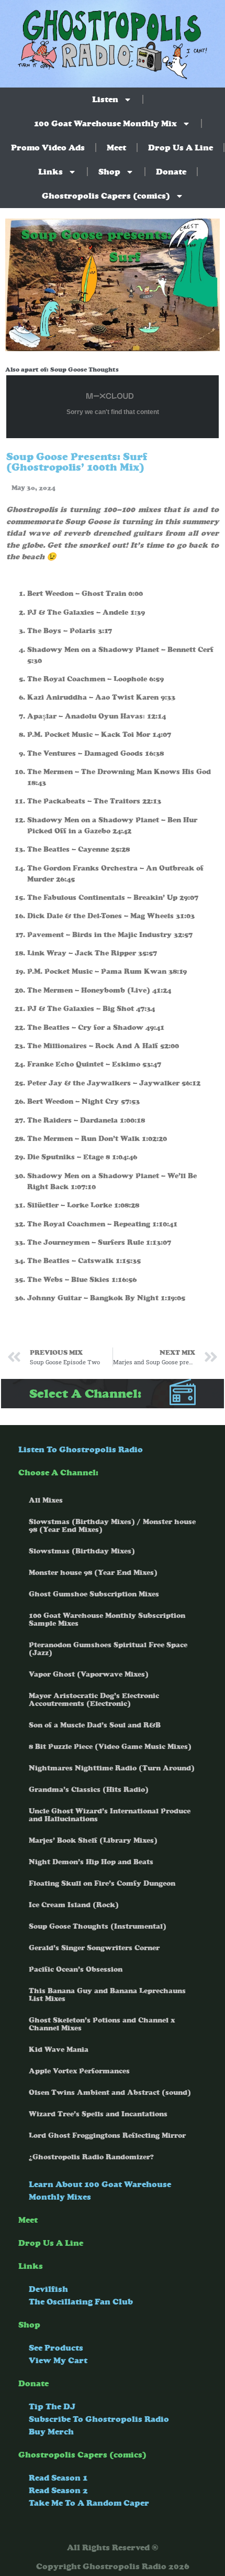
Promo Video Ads (48, 148)
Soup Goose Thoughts (85, 369)
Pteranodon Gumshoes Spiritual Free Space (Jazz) (108, 1649)
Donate (171, 172)
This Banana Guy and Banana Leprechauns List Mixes (107, 1995)
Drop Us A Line (181, 148)
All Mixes (46, 1500)
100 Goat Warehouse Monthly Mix (105, 123)
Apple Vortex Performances (79, 2071)
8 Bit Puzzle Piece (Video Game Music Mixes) (110, 1747)
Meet (116, 148)
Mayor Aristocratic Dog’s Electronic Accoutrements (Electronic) (94, 1700)
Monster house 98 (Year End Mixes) (93, 1573)
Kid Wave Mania (59, 2050)
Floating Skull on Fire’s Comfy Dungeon (102, 1883)
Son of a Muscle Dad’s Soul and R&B (95, 1725)
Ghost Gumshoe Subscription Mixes (94, 1594)
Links (50, 172)
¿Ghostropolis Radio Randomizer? (91, 2157)
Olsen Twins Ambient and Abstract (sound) (110, 2093)
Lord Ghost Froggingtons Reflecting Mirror (107, 2135)
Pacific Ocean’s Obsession (76, 1969)
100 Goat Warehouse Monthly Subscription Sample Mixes (107, 1619)
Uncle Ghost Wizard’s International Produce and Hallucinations (110, 1815)
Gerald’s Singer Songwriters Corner (94, 1948)
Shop (109, 172)
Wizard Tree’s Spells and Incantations (98, 2114)
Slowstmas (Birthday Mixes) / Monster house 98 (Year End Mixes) (112, 1526)
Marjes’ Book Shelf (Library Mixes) (93, 1840)
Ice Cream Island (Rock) (74, 1905)
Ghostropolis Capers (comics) (106, 196)
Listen (105, 99)
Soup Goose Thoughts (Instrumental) (98, 1926)
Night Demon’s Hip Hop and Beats (91, 1862)
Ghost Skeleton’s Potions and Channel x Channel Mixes (102, 2024)
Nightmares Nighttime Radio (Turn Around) (112, 1768)
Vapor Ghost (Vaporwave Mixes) (89, 1674)
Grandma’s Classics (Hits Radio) (89, 1790)
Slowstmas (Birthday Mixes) (82, 1551)
